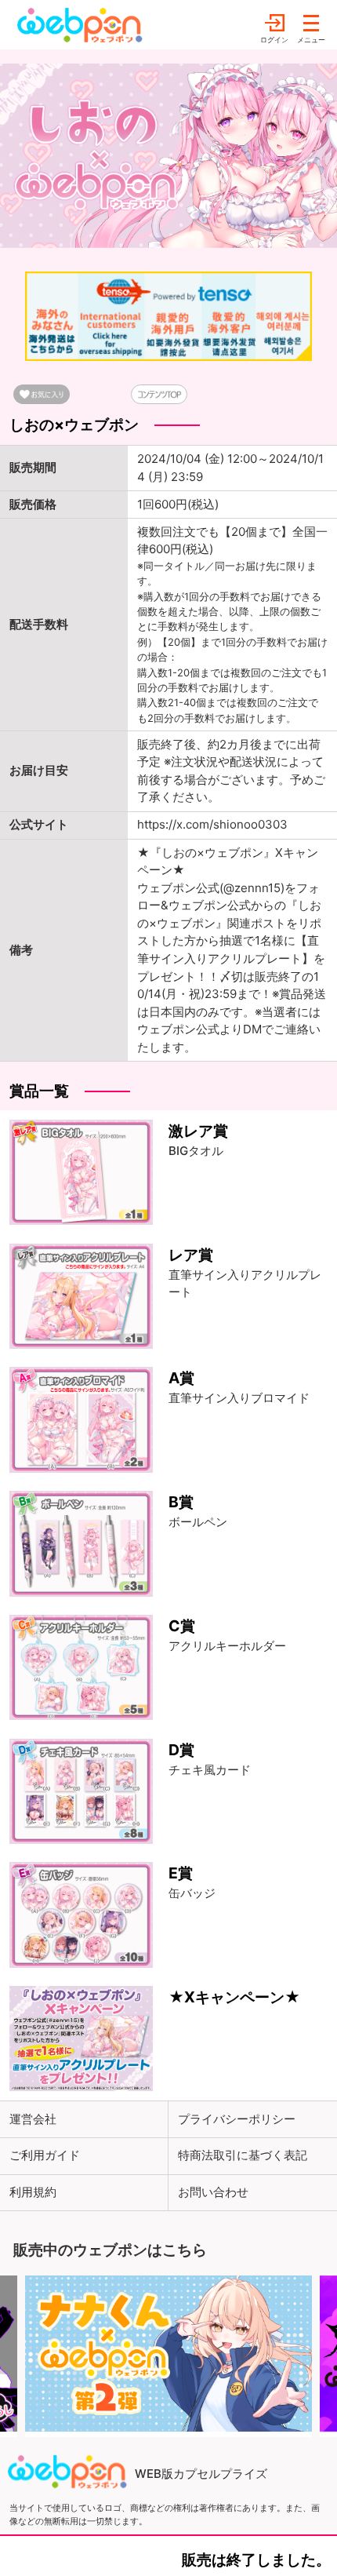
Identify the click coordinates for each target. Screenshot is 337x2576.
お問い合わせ (213, 2192)
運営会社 (33, 2119)
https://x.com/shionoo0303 (212, 824)
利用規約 (33, 2192)
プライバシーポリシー (237, 2119)
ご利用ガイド (45, 2155)
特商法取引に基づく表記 (243, 2155)
